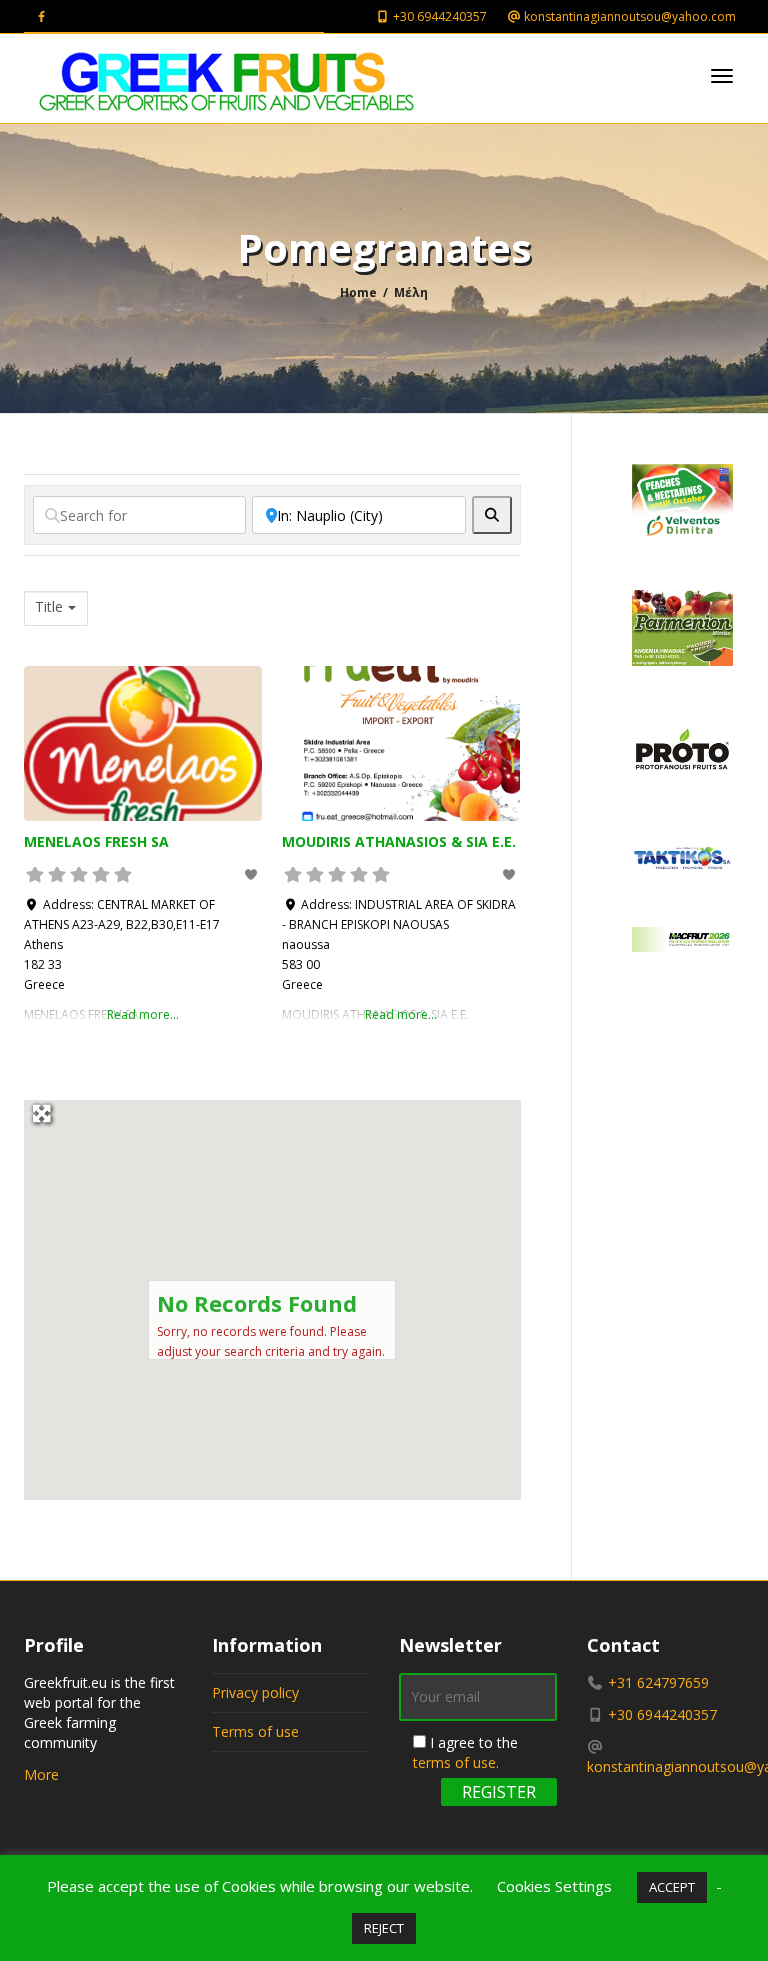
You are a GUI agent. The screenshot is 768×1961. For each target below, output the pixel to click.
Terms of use (255, 1731)
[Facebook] (41, 16)
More (41, 1774)
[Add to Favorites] (252, 874)
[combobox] (56, 608)
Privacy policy (255, 1692)
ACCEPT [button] (672, 1887)
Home (358, 292)
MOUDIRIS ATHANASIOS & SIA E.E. (399, 841)
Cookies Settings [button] (554, 1886)
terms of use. (456, 1762)
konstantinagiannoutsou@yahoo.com (628, 16)
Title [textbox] (49, 607)
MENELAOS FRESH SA (96, 841)
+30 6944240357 (438, 16)
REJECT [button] (384, 1928)
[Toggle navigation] (722, 76)
